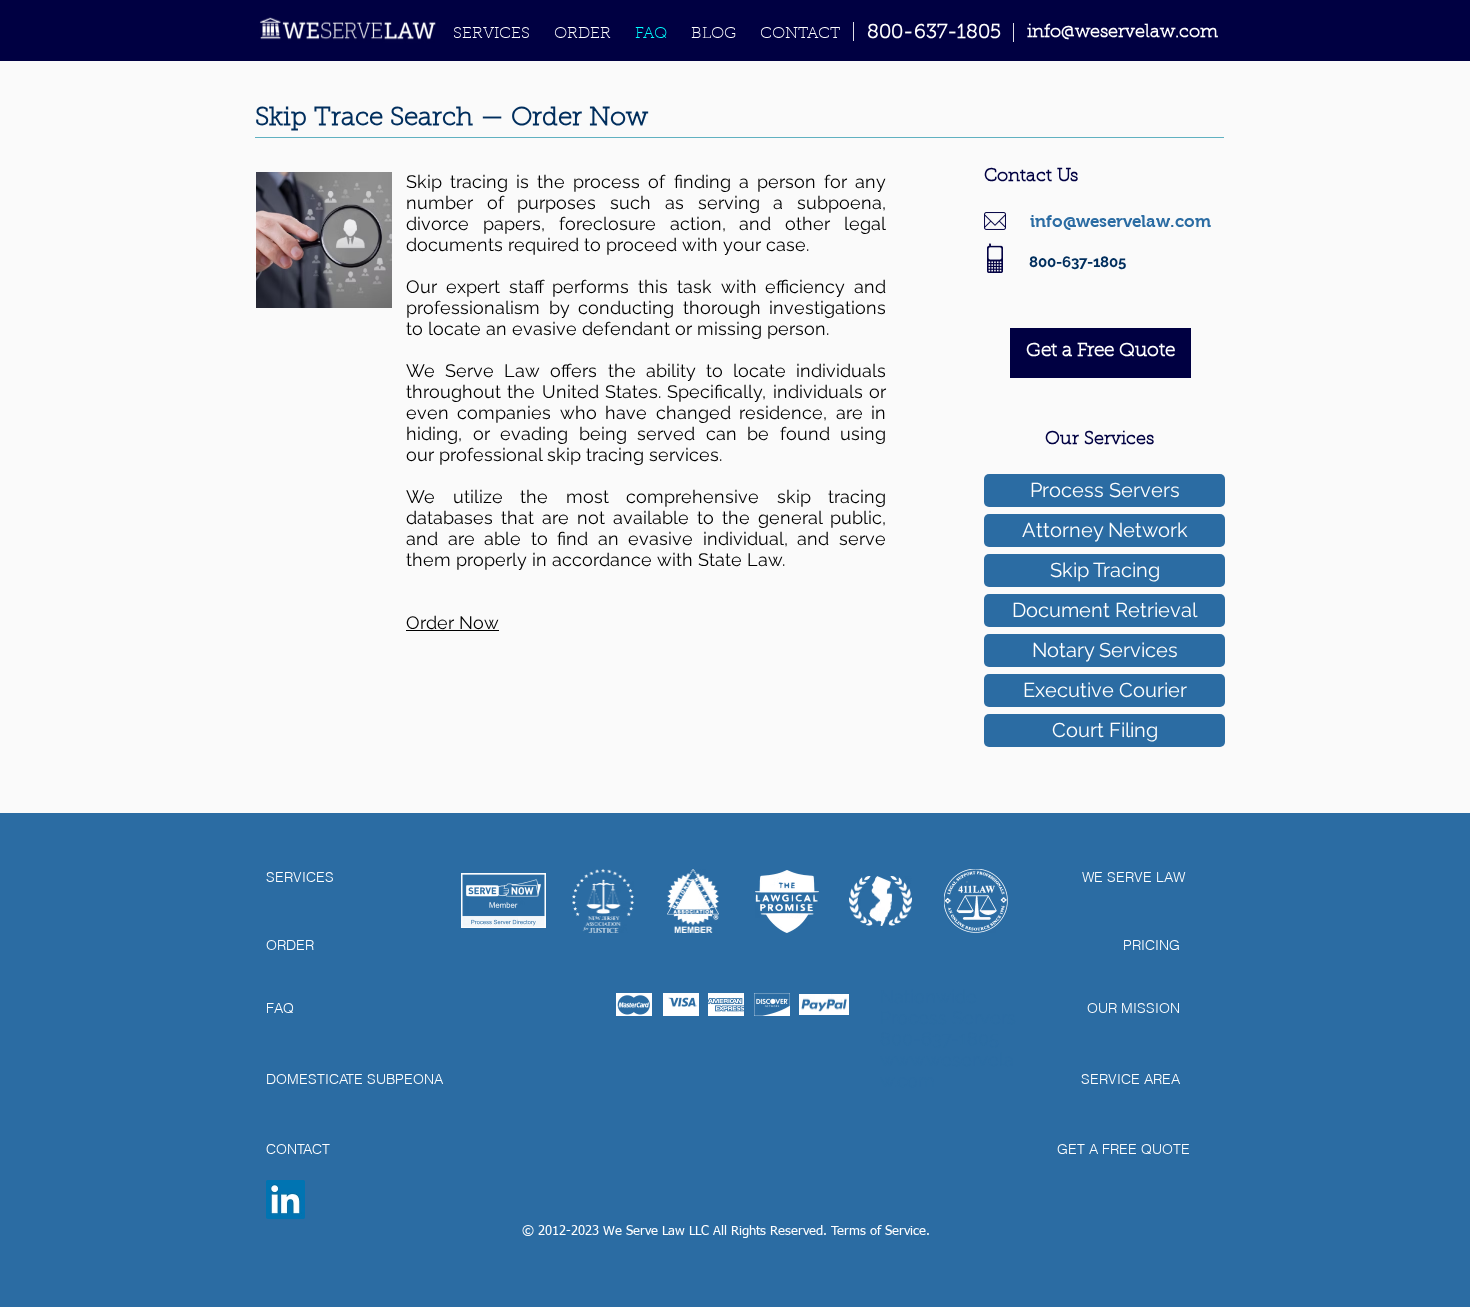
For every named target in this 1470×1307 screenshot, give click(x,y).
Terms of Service (878, 1231)
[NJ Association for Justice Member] (603, 901)
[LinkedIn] (285, 1199)
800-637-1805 (934, 33)
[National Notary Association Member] (693, 901)
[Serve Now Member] (503, 900)
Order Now (452, 622)
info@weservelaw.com (1120, 221)
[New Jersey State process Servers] (880, 901)
